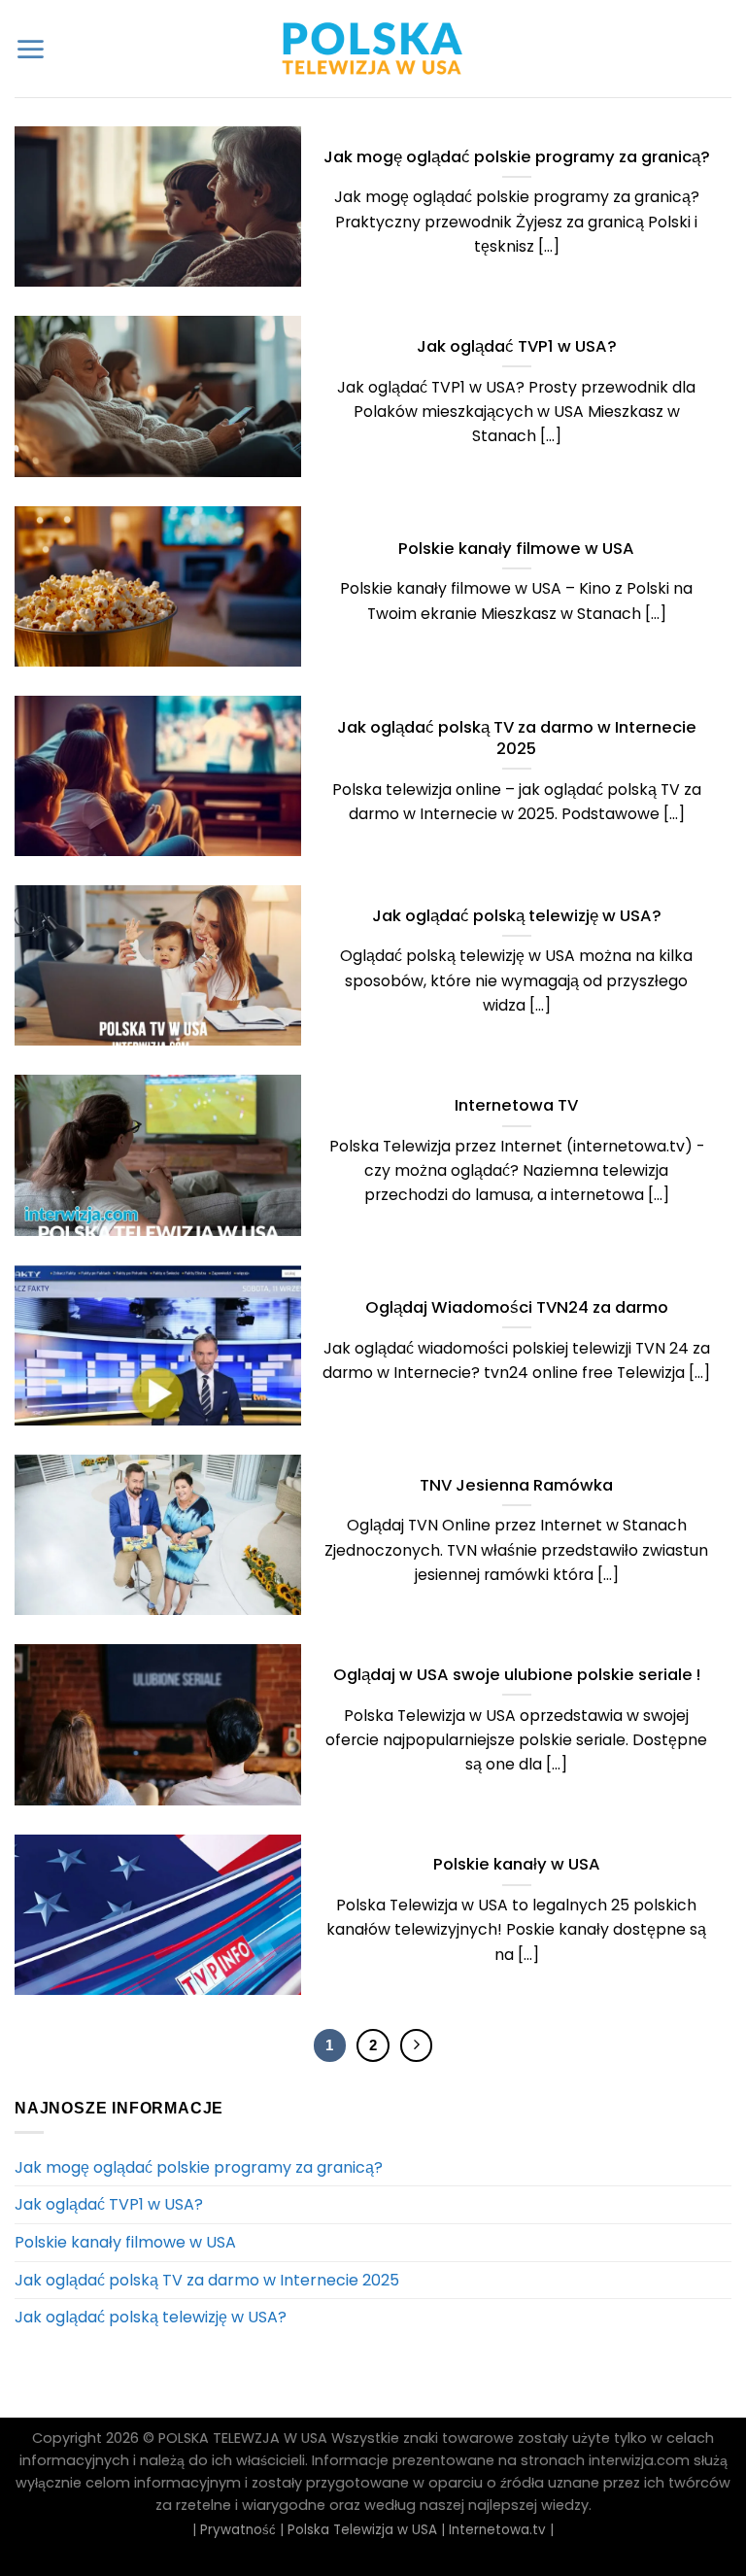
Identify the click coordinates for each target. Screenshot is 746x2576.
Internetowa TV (516, 1106)
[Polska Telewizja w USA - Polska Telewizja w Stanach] (373, 49)
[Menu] (30, 49)
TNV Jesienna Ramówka (516, 1486)
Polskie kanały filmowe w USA (516, 549)
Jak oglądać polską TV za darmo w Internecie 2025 (517, 738)
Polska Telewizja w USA (362, 2530)
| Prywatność (234, 2530)
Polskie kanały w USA (517, 1865)
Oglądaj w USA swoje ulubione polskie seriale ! (517, 1675)
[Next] (417, 2045)
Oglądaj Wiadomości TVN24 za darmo (517, 1308)
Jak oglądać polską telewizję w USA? (517, 916)
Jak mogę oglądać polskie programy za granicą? (517, 157)
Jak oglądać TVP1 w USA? (517, 347)
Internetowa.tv (497, 2530)
